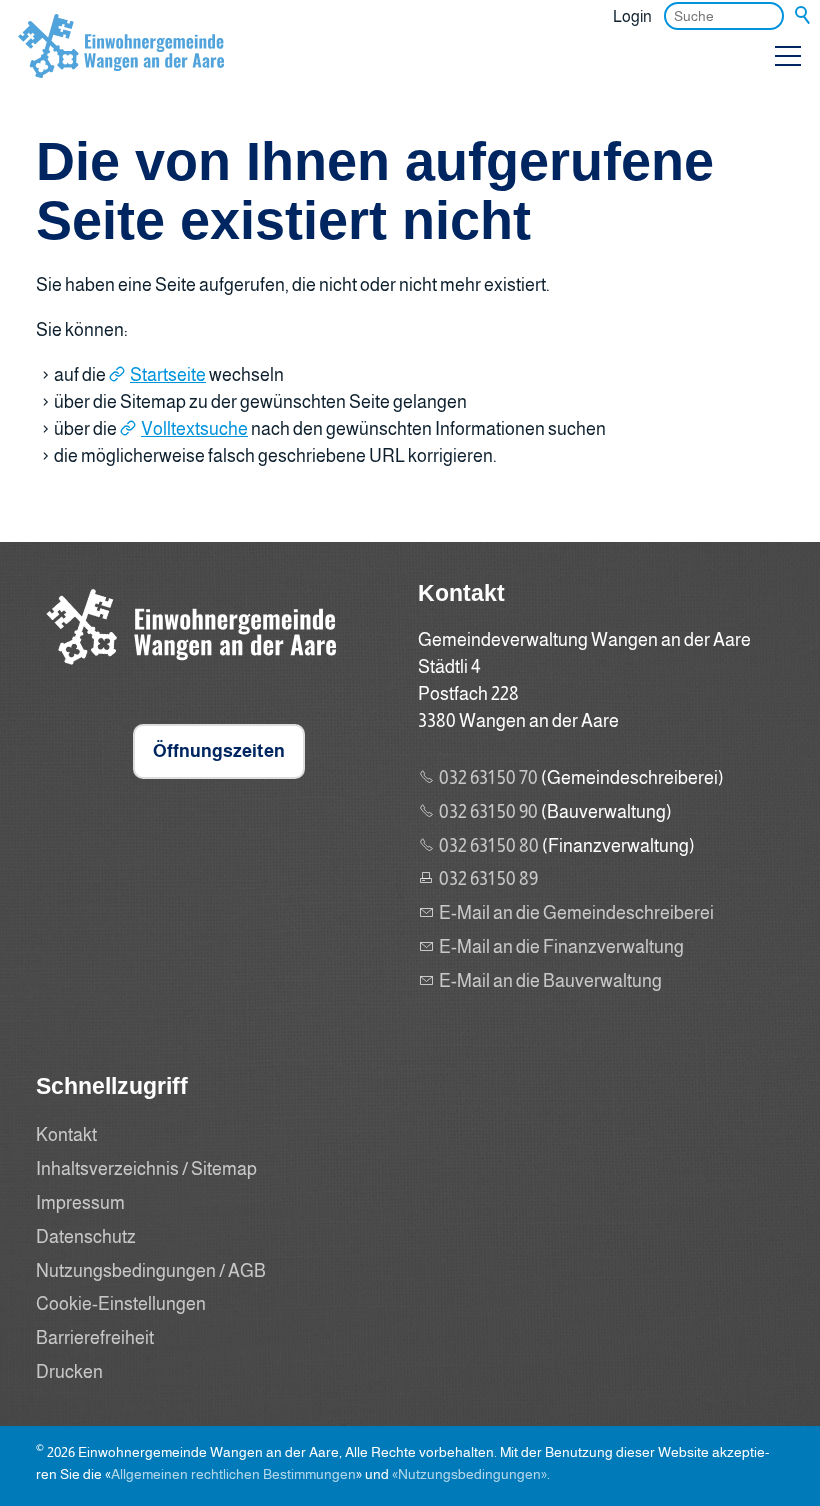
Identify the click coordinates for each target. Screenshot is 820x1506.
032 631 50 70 (488, 778)
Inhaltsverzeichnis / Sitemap (146, 1169)
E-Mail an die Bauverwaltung (550, 981)
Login (632, 16)
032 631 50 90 (488, 812)
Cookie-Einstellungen (121, 1304)
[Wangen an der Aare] (186, 670)
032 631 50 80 (489, 846)
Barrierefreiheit (95, 1338)
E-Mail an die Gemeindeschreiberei (576, 913)
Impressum (80, 1203)
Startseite (168, 375)
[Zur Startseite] (121, 64)
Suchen (804, 16)
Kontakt (66, 1135)
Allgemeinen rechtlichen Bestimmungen (233, 1474)
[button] (788, 56)
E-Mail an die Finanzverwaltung (561, 947)
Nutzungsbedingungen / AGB (151, 1271)
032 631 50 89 (488, 879)
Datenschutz (86, 1237)
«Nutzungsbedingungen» (469, 1474)
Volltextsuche (194, 429)
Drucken (69, 1372)
